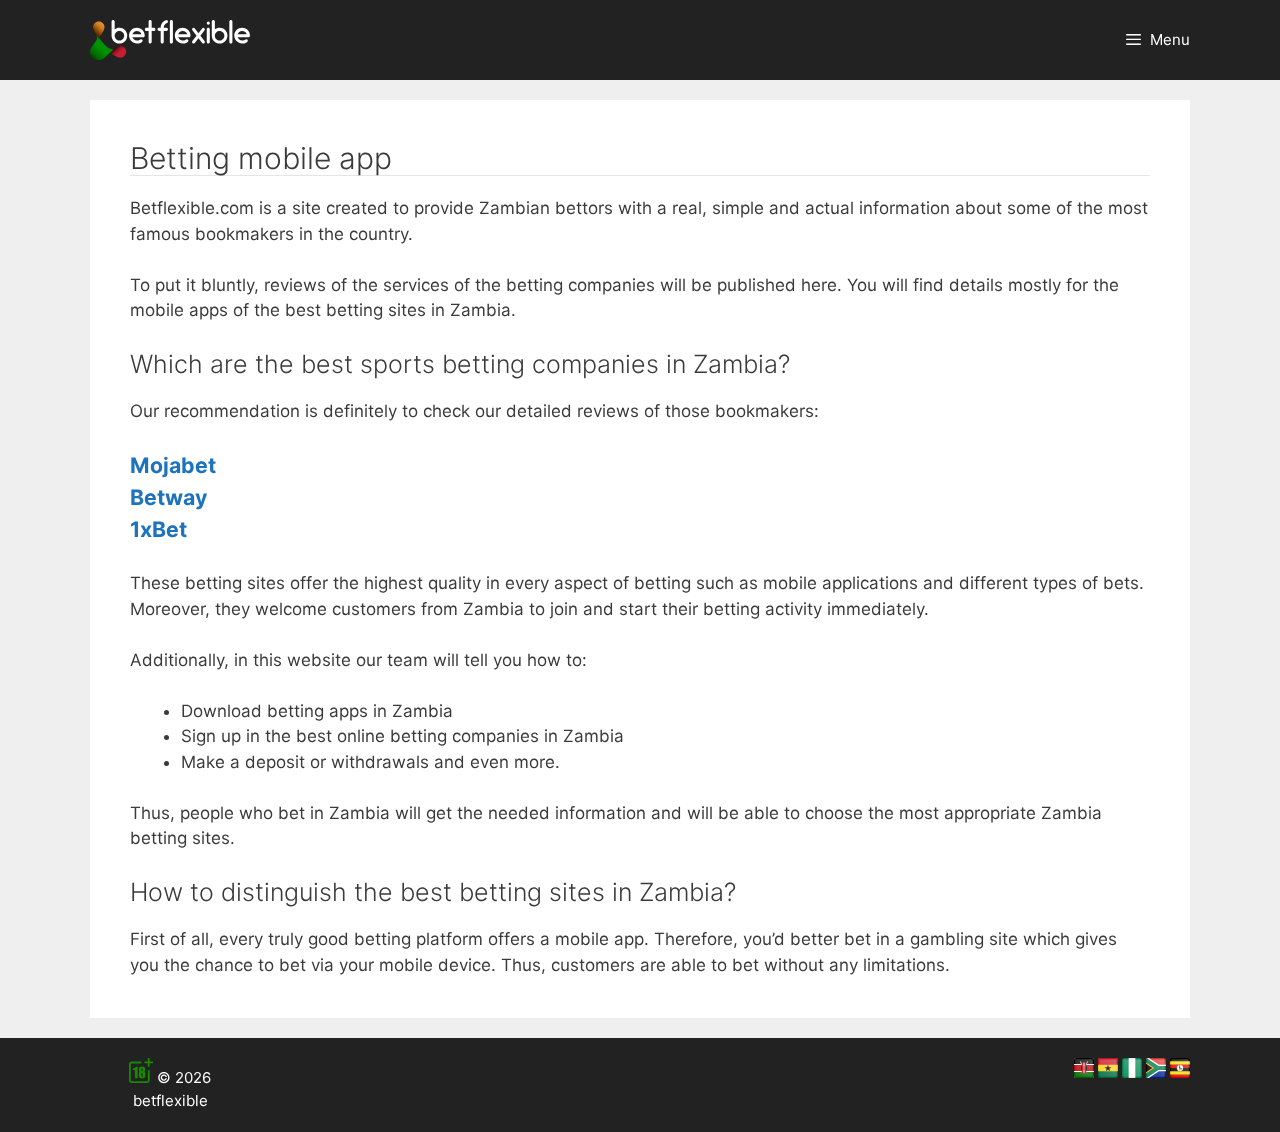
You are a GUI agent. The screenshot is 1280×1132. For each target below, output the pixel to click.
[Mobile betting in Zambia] (170, 39)
